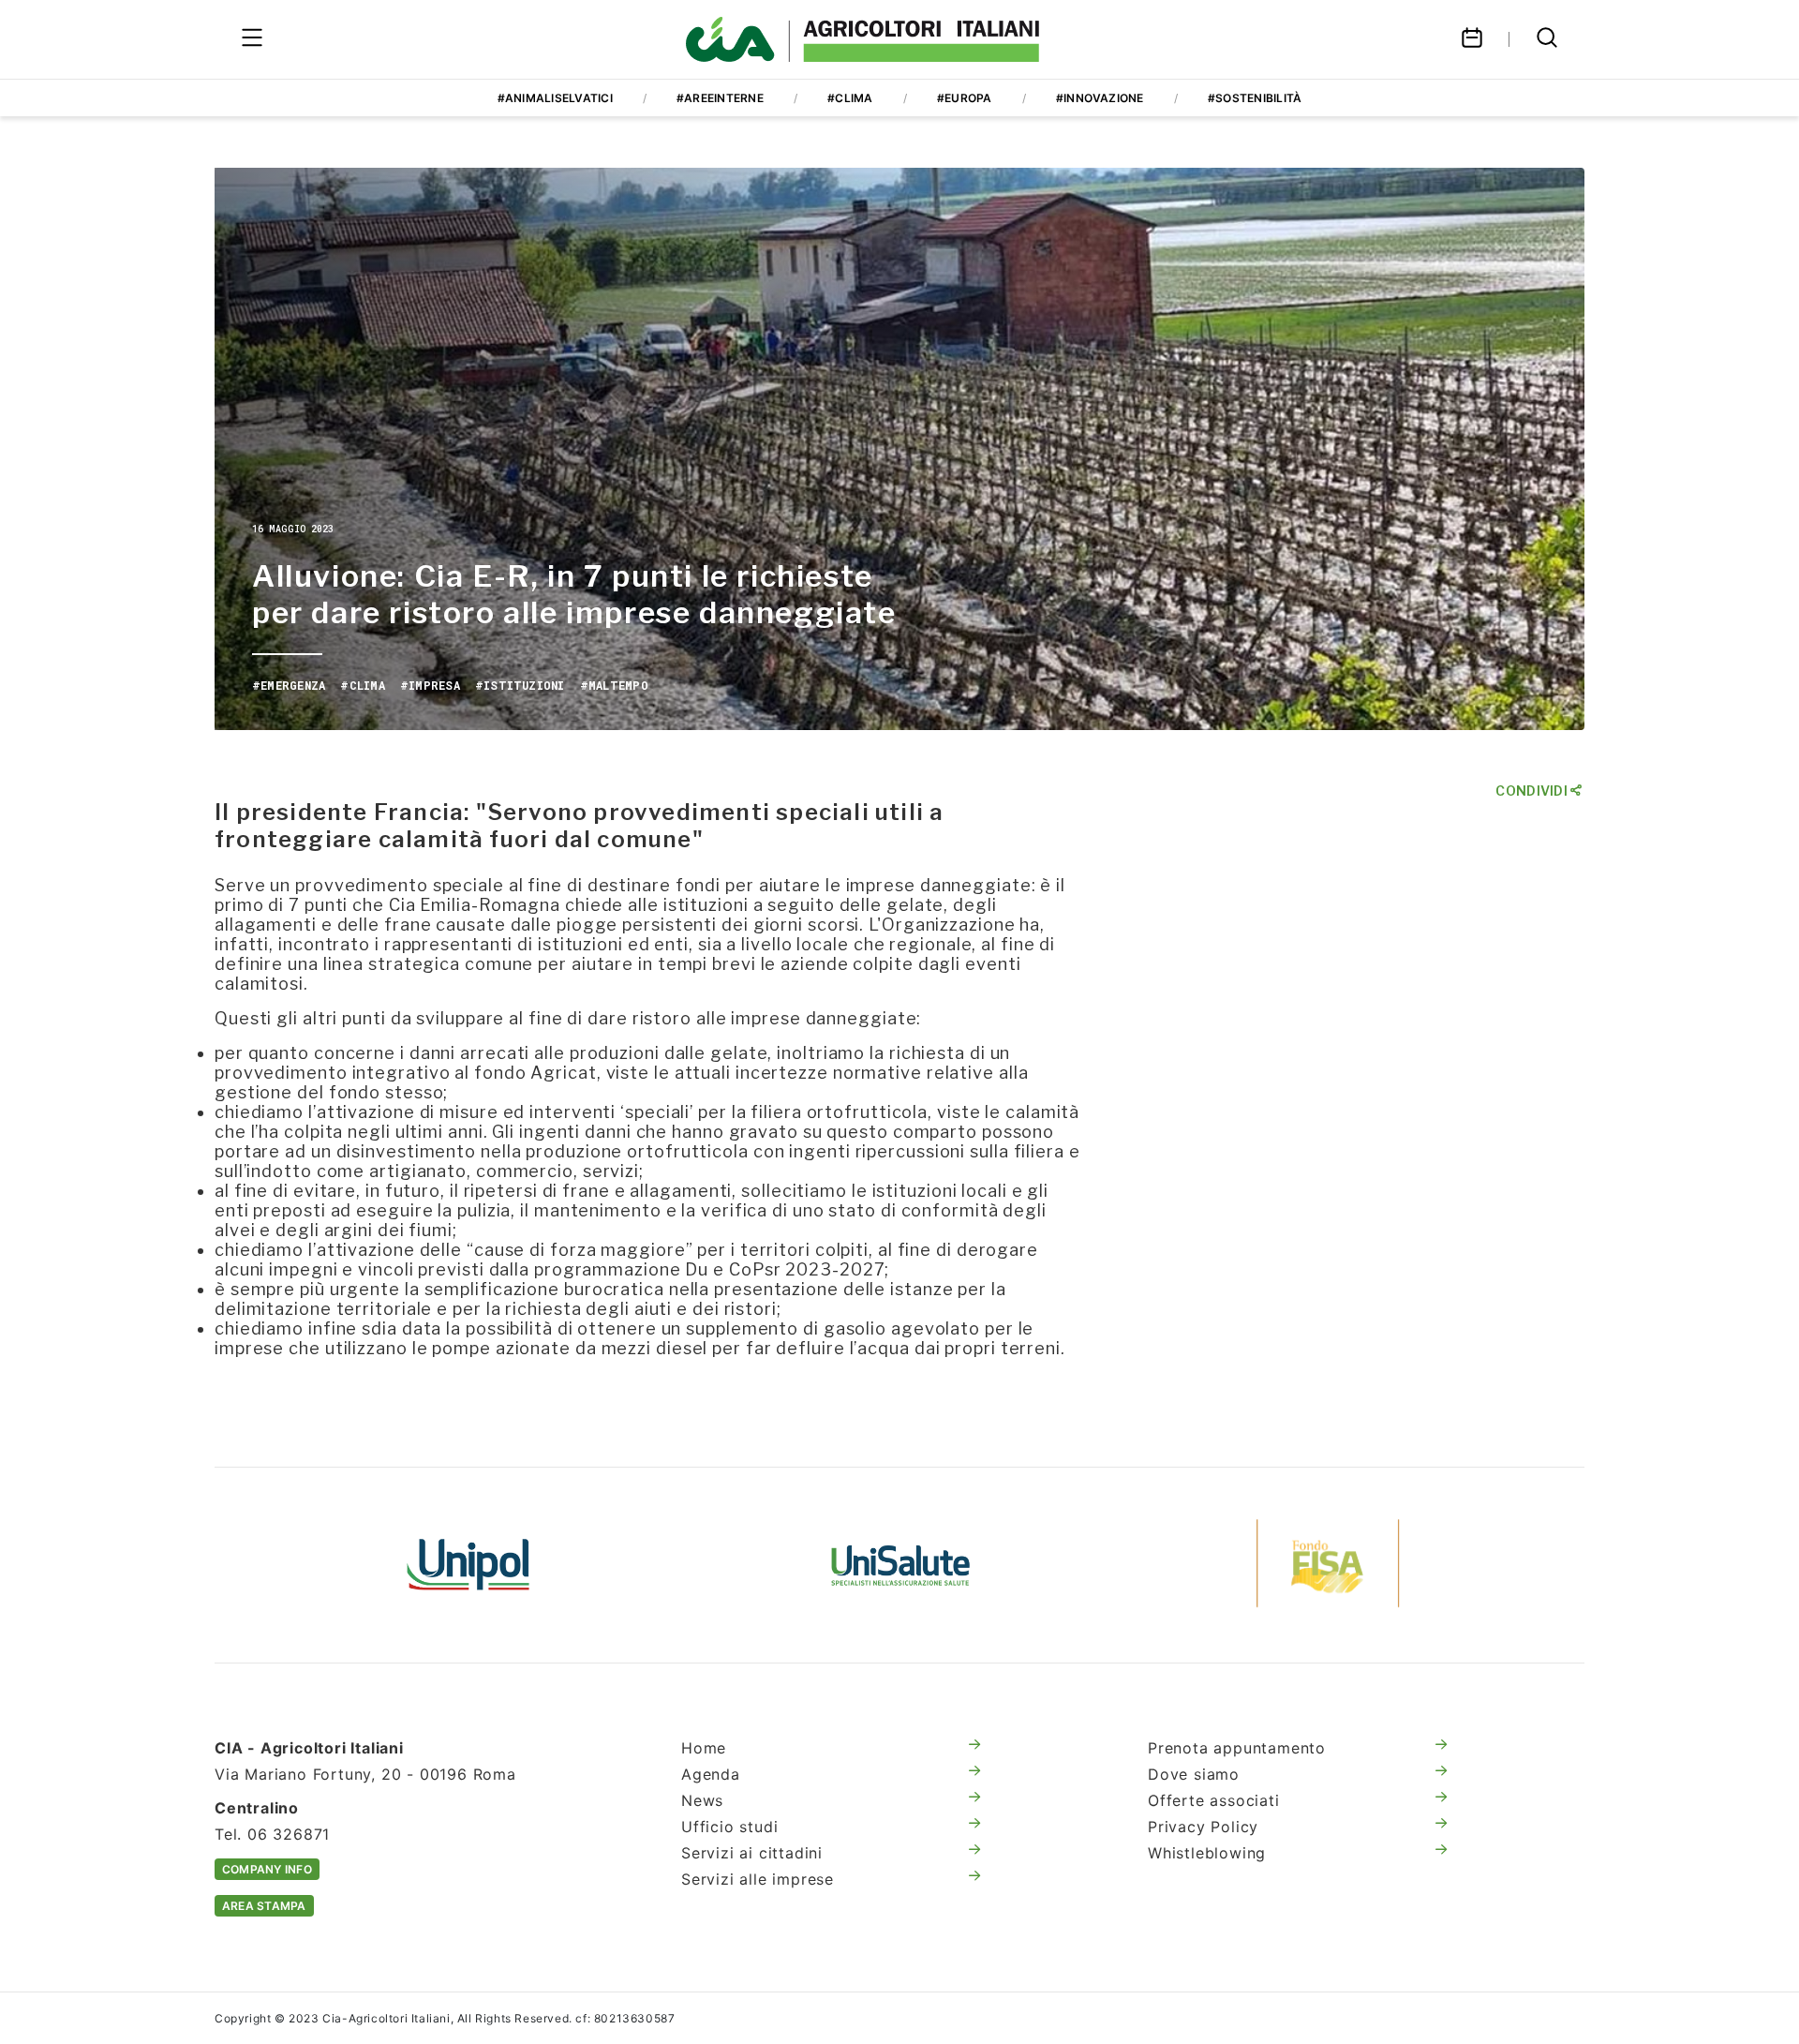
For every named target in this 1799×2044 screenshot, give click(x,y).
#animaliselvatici (555, 98)
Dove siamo (1194, 1774)
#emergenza (289, 685)
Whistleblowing (1207, 1853)
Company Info (267, 1869)
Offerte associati (1214, 1800)
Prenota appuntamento (1237, 1748)
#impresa (430, 685)
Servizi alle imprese (758, 1879)
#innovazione (1100, 98)
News (702, 1800)
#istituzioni (520, 685)
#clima (850, 98)
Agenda (711, 1774)
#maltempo (614, 685)
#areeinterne (720, 98)
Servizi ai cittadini (752, 1853)
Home (704, 1748)
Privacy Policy (1203, 1827)
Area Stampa (264, 1906)
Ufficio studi (729, 1827)
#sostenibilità (1255, 98)
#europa (965, 98)
